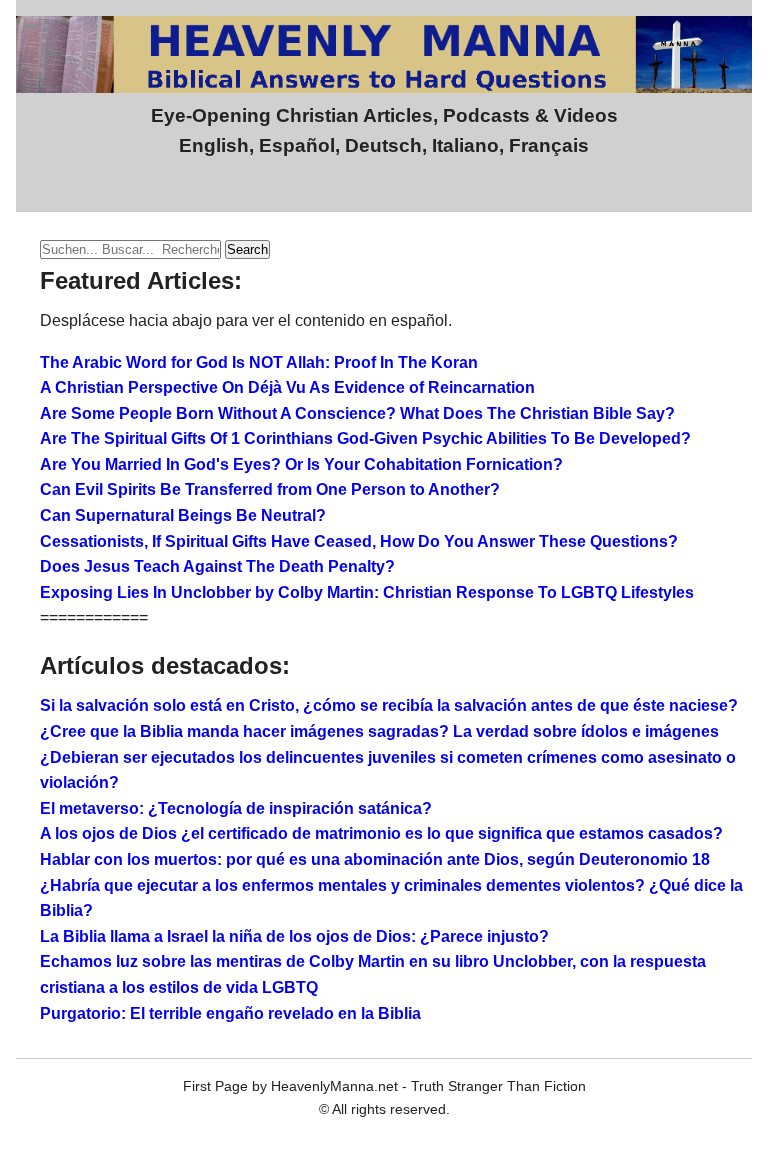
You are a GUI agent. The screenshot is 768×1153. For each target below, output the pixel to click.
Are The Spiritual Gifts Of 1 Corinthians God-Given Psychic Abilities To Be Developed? (365, 438)
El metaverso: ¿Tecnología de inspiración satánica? (236, 808)
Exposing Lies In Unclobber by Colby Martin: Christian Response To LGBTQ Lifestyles (367, 592)
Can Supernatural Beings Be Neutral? (183, 515)
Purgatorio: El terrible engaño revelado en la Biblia (230, 1013)
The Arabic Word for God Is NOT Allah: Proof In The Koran (259, 362)
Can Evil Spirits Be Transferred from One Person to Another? (270, 489)
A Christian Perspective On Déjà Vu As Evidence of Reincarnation (287, 387)
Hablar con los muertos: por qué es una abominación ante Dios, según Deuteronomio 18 (375, 859)
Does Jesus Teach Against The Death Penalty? (217, 566)
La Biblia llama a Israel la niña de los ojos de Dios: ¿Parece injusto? (294, 936)
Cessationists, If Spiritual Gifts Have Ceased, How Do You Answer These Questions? (359, 541)
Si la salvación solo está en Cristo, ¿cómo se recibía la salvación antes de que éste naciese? (389, 705)
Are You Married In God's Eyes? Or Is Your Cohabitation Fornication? (301, 464)
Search (247, 249)
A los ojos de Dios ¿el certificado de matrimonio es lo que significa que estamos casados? (381, 833)
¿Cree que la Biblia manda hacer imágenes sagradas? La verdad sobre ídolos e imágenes (379, 731)
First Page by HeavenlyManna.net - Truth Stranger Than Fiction (384, 1086)
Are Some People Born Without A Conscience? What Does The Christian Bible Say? (357, 413)
